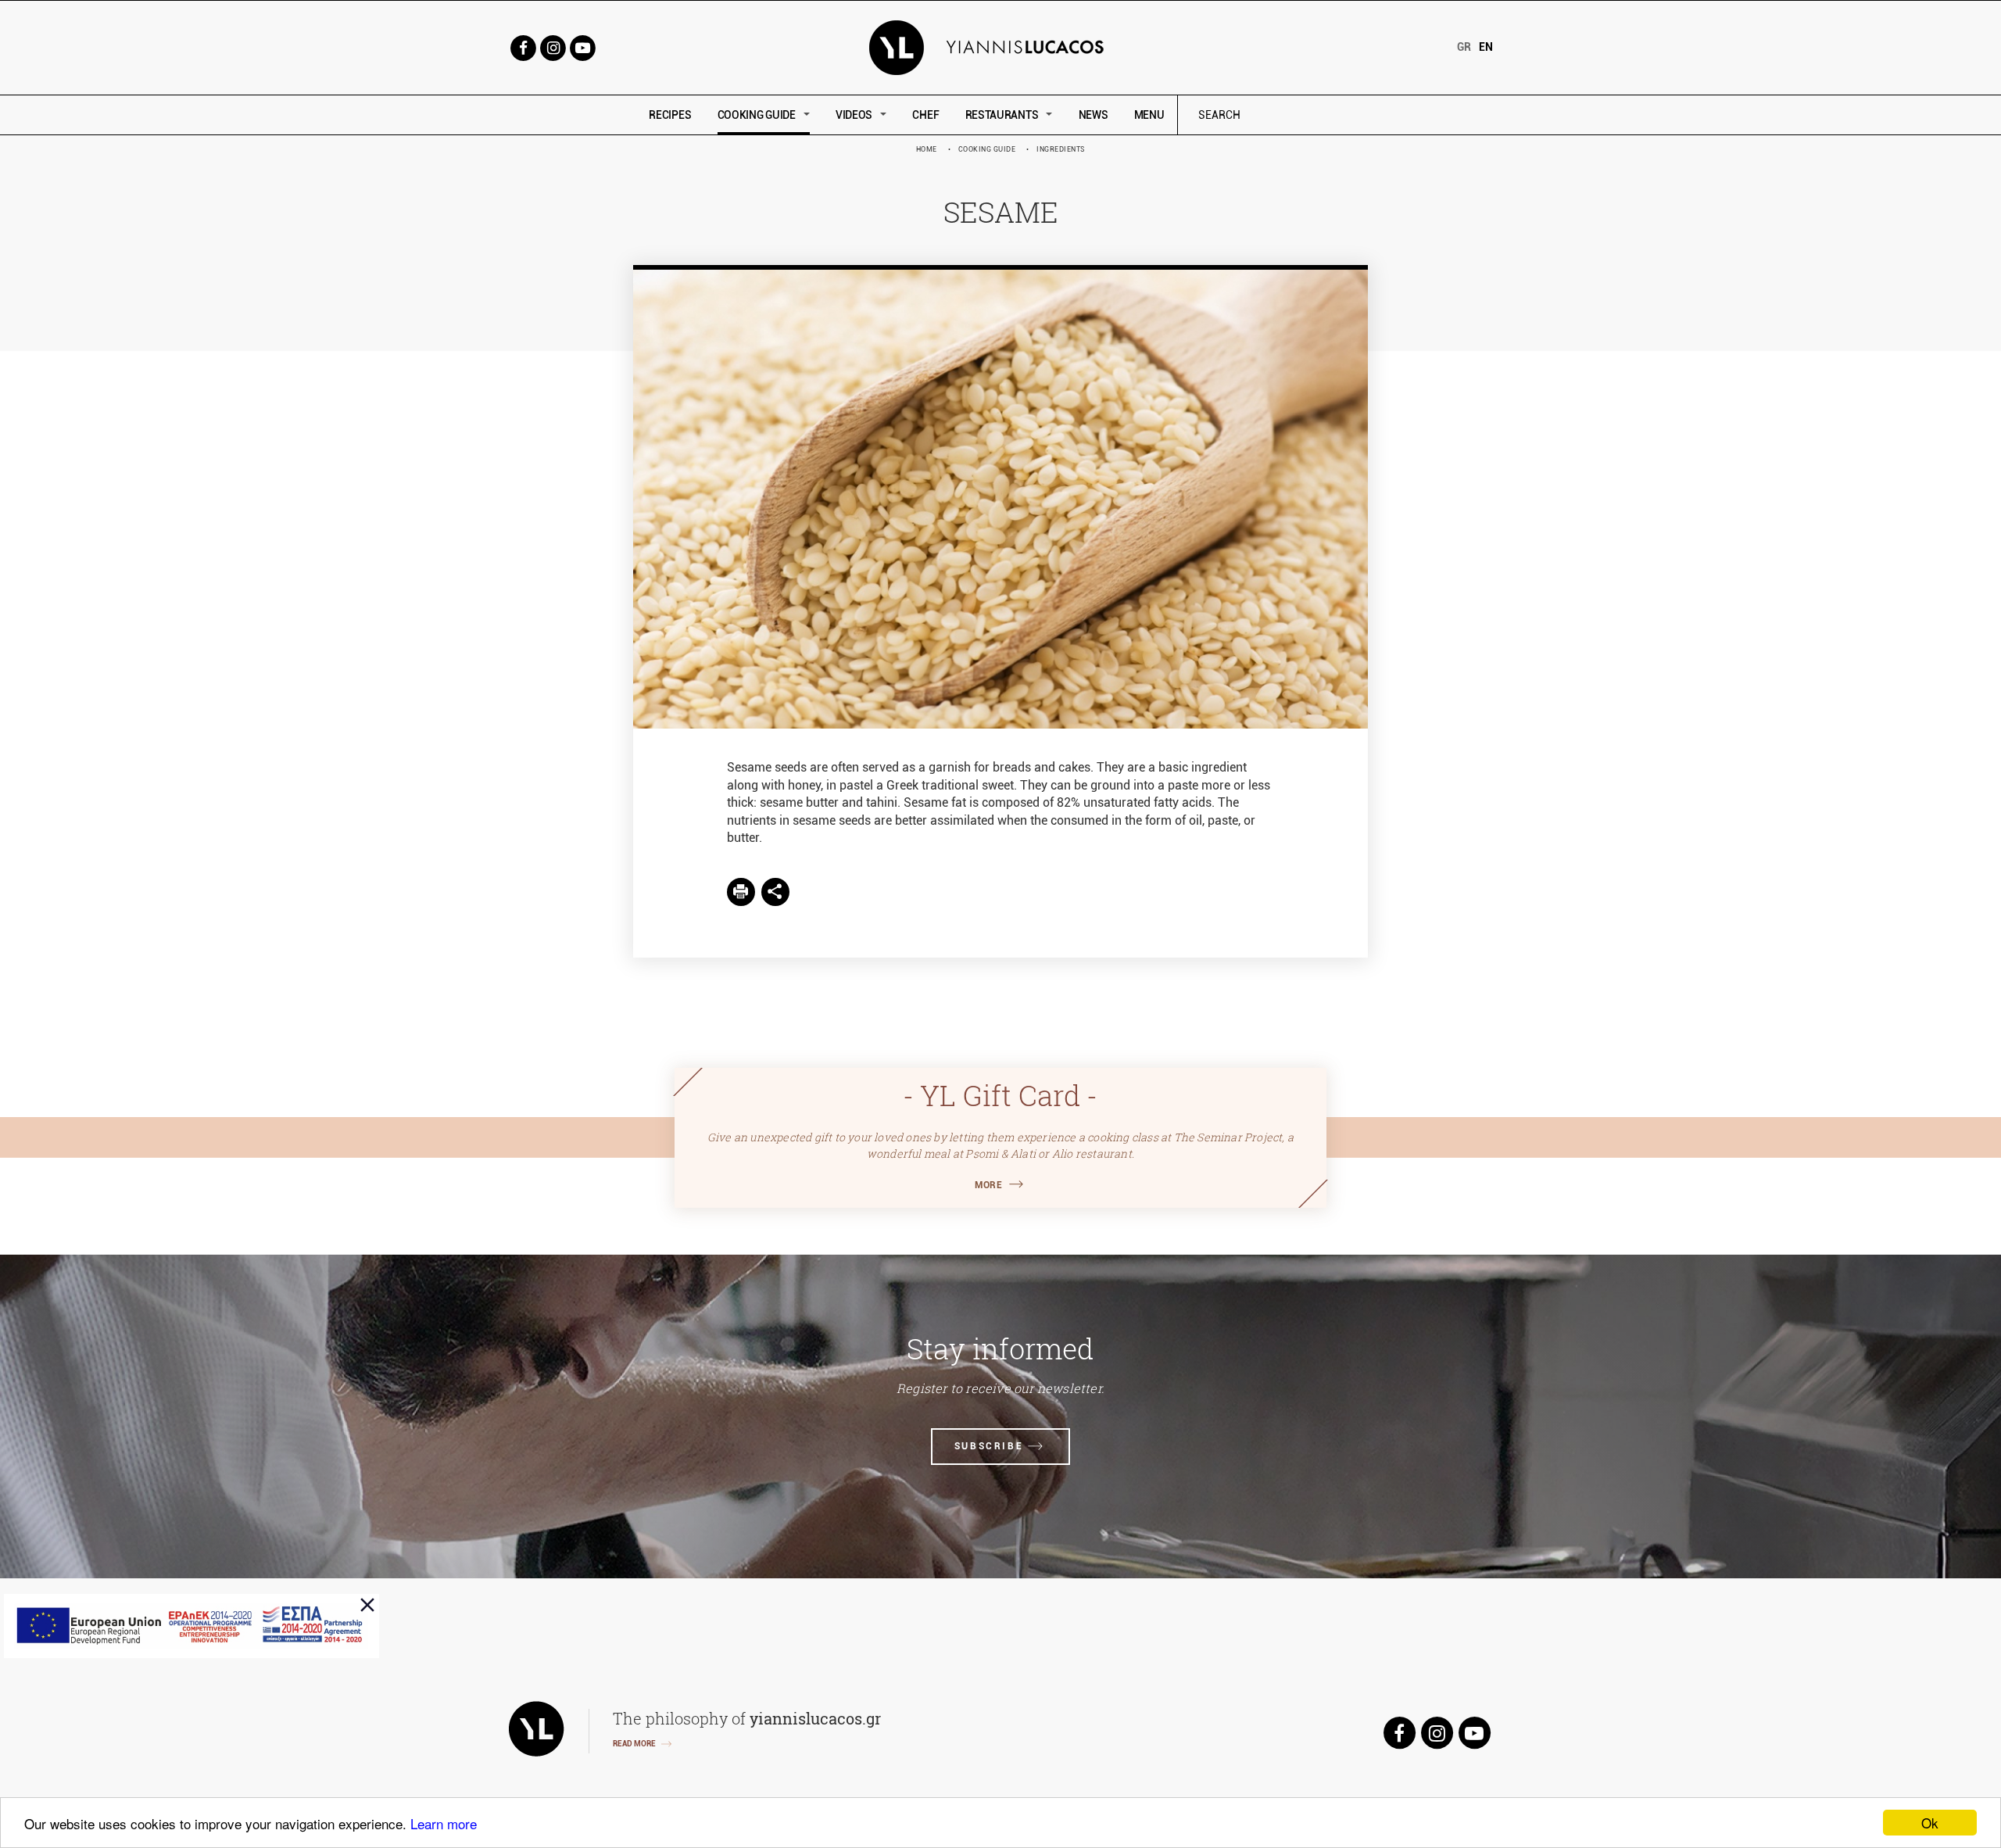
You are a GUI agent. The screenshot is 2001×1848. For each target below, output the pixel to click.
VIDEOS (854, 115)
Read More (634, 1744)
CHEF (925, 115)
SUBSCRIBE (989, 1446)
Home (927, 149)
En (1486, 47)
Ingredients (1061, 149)
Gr (1464, 47)
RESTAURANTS (1002, 115)
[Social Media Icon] (523, 47)
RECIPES (670, 115)
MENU (1149, 115)
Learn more (444, 1823)
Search (1325, 115)
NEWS (1094, 115)
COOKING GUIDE (757, 115)
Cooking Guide (987, 149)
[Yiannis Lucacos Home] (1001, 47)
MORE (988, 1185)
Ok (1930, 1823)
